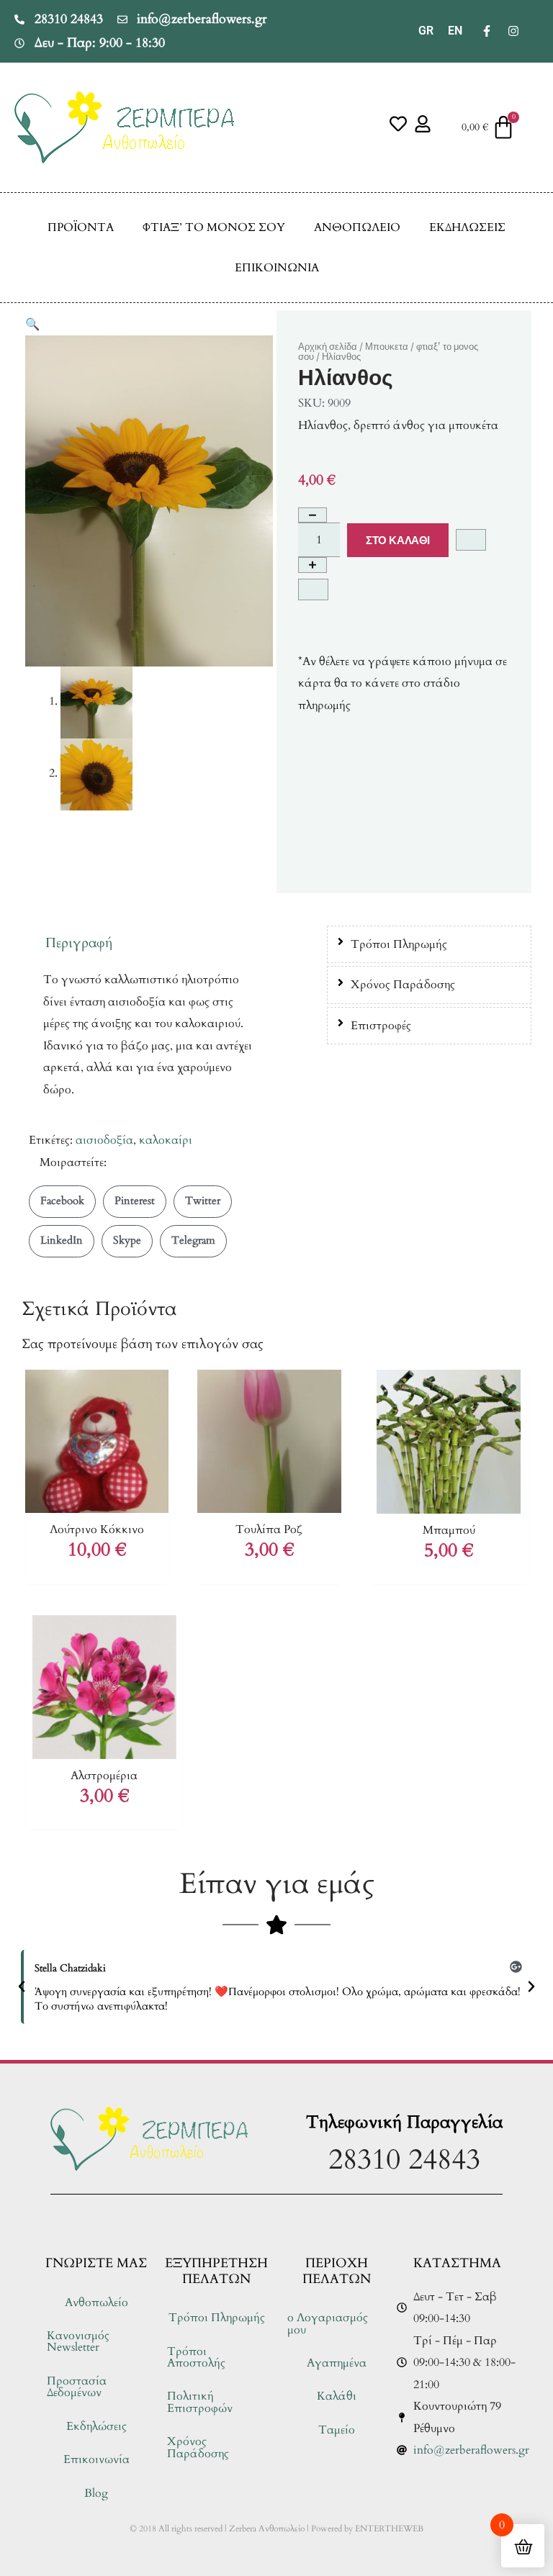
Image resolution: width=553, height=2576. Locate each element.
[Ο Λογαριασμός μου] (423, 124)
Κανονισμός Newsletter (78, 2341)
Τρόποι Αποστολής (196, 2357)
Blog (96, 2493)
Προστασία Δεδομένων (77, 2387)
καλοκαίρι (166, 1140)
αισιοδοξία (104, 1140)
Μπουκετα (387, 347)
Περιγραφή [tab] (79, 943)
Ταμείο (337, 2430)
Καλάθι (337, 2396)
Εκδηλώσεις (467, 227)
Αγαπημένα (337, 2363)
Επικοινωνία (277, 268)
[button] (32, 325)
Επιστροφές (381, 1026)
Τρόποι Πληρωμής (399, 944)
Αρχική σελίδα (328, 347)
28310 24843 (404, 2160)
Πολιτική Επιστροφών (200, 2402)
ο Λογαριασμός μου (328, 2323)
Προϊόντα (81, 227)
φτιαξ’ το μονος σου (214, 227)
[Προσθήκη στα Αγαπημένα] (471, 540)
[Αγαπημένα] (398, 124)
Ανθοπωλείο (357, 227)
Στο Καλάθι (398, 540)
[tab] (429, 944)
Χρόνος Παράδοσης (403, 985)
